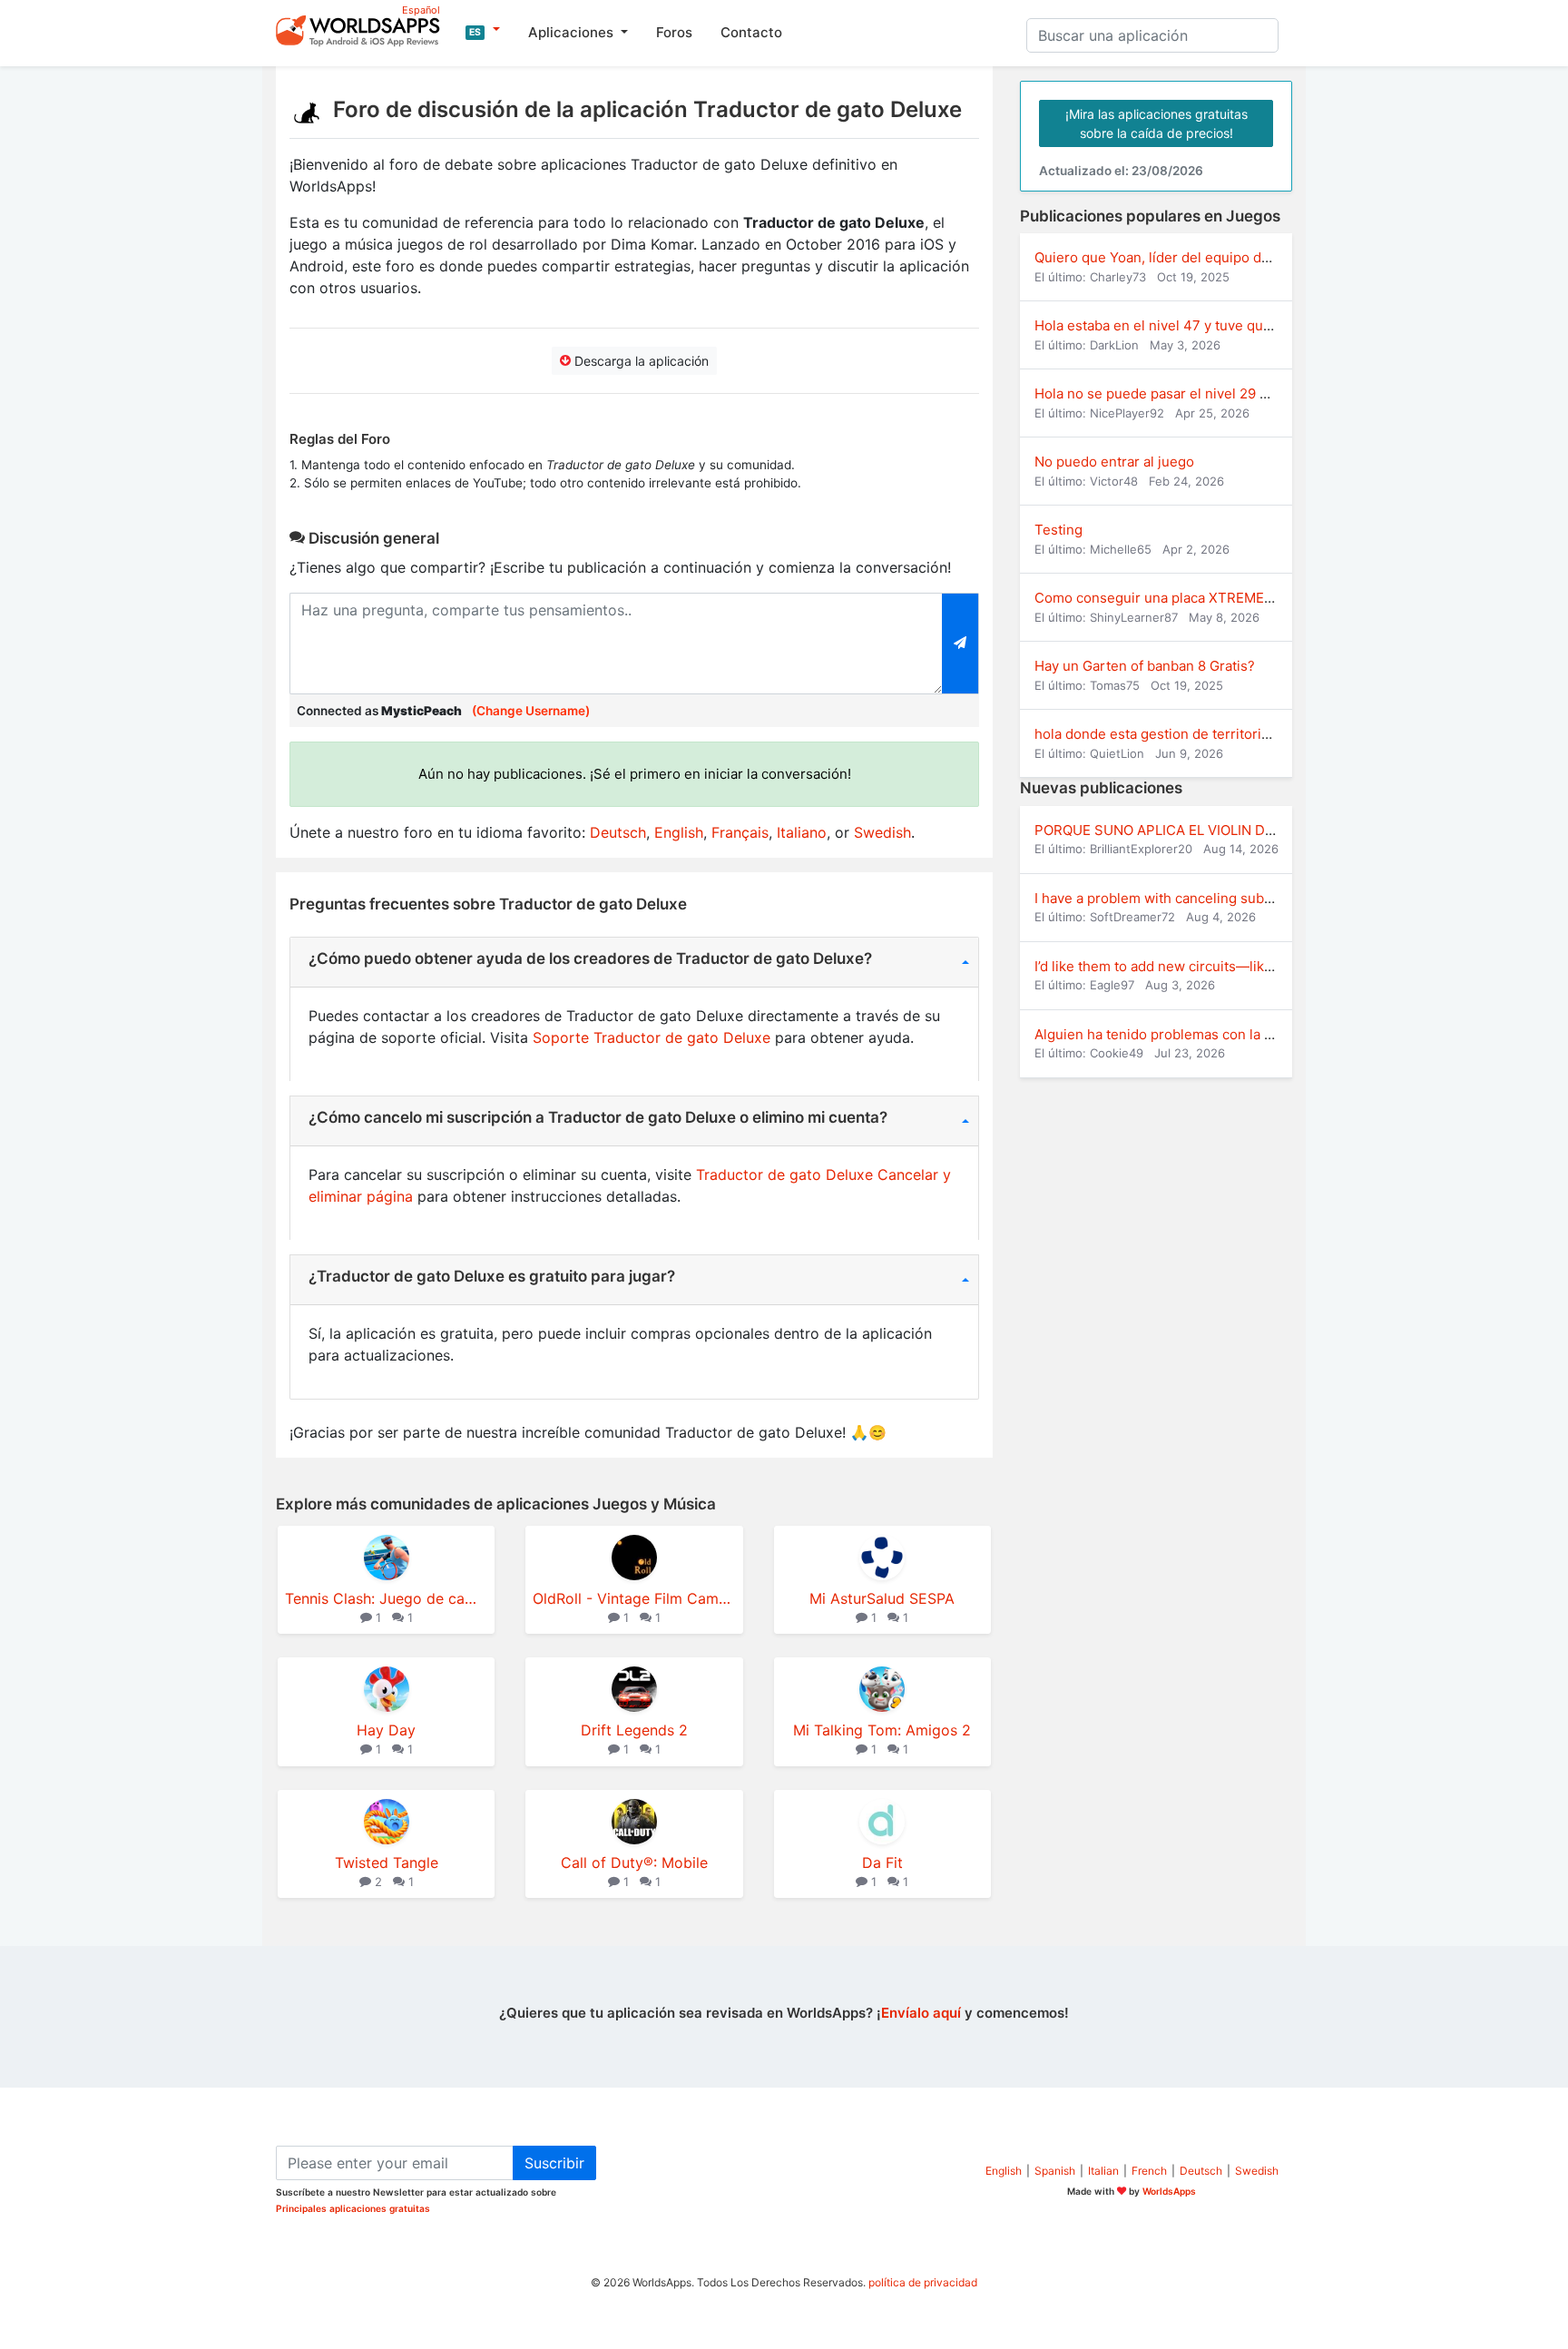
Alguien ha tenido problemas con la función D (1180, 1034)
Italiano (802, 832)
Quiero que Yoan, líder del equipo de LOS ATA (1181, 257)
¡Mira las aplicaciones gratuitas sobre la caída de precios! (1156, 123)
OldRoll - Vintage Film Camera (634, 1598)
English (679, 832)
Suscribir (554, 2163)
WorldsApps (1169, 2191)
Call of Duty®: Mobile (634, 1862)
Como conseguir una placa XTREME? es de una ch (1196, 598)
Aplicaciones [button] (573, 32)
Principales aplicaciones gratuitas (353, 2208)
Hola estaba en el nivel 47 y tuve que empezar (1183, 325)
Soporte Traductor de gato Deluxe (652, 1037)
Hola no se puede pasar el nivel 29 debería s (1177, 393)
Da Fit (882, 1862)
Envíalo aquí (921, 2013)
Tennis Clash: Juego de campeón (386, 1598)
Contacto (751, 32)
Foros (674, 32)
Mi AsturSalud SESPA (882, 1598)
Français (740, 832)
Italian (1103, 2171)
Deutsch (618, 832)
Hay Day (386, 1730)
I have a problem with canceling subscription (1177, 898)
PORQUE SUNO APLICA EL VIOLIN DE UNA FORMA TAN (1211, 830)
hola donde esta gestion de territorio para (1168, 734)
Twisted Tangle (387, 1862)
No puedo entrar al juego (1114, 462)
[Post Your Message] (960, 644)
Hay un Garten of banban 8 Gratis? (1145, 666)
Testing (1058, 530)
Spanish (1055, 2171)
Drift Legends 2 (634, 1730)
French (1149, 2171)
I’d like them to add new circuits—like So (1164, 966)
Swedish (882, 832)
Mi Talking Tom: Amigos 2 (882, 1730)
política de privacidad (923, 2282)
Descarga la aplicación (640, 361)
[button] (483, 30)
